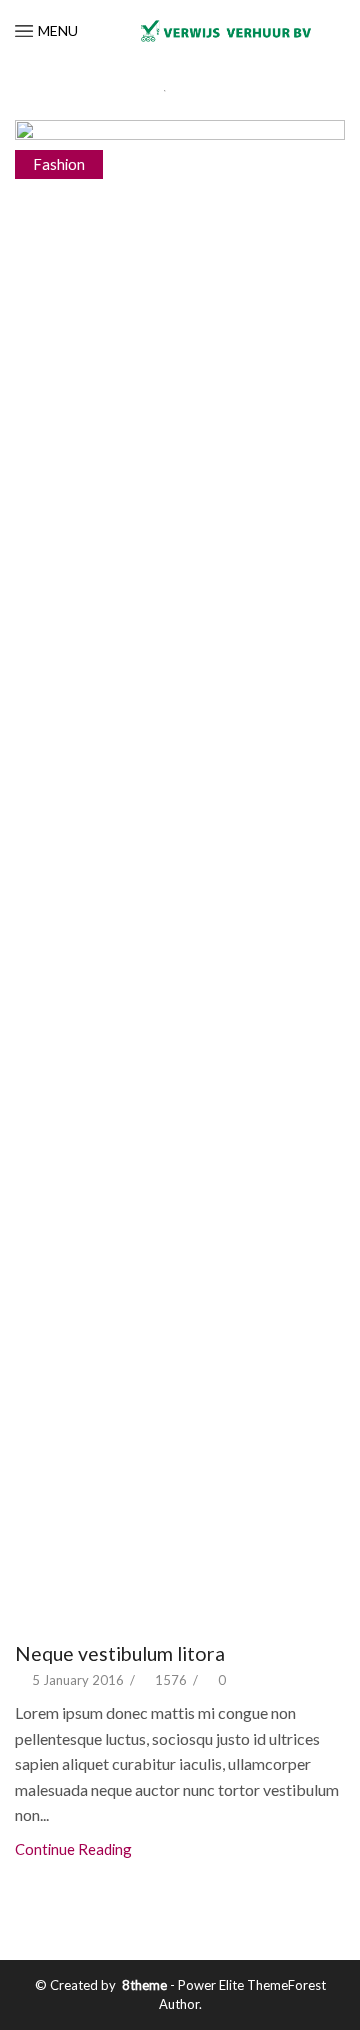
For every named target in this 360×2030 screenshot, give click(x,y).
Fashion (59, 164)
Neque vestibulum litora (120, 1653)
